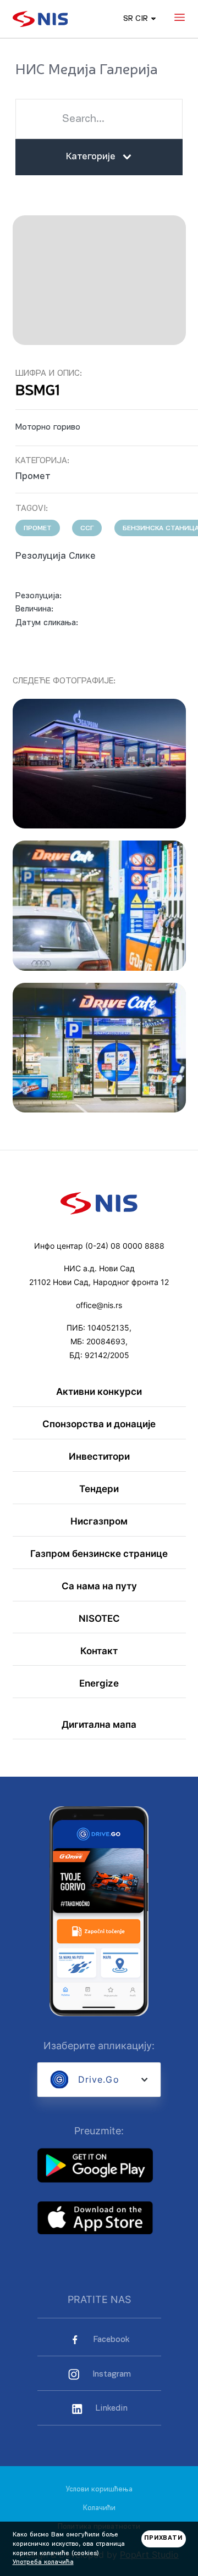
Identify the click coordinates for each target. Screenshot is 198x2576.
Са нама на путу (99, 1586)
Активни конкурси (99, 1392)
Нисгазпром (99, 1521)
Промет (38, 528)
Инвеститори (99, 1457)
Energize (99, 1684)
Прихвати (164, 2538)
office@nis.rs (99, 1305)
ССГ (87, 528)
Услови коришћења (99, 2489)
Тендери (99, 1489)
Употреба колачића (43, 2562)
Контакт (99, 1651)
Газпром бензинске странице (99, 1554)
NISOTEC (99, 1619)
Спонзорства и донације (99, 1424)
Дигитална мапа (99, 1725)
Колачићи (99, 2508)
